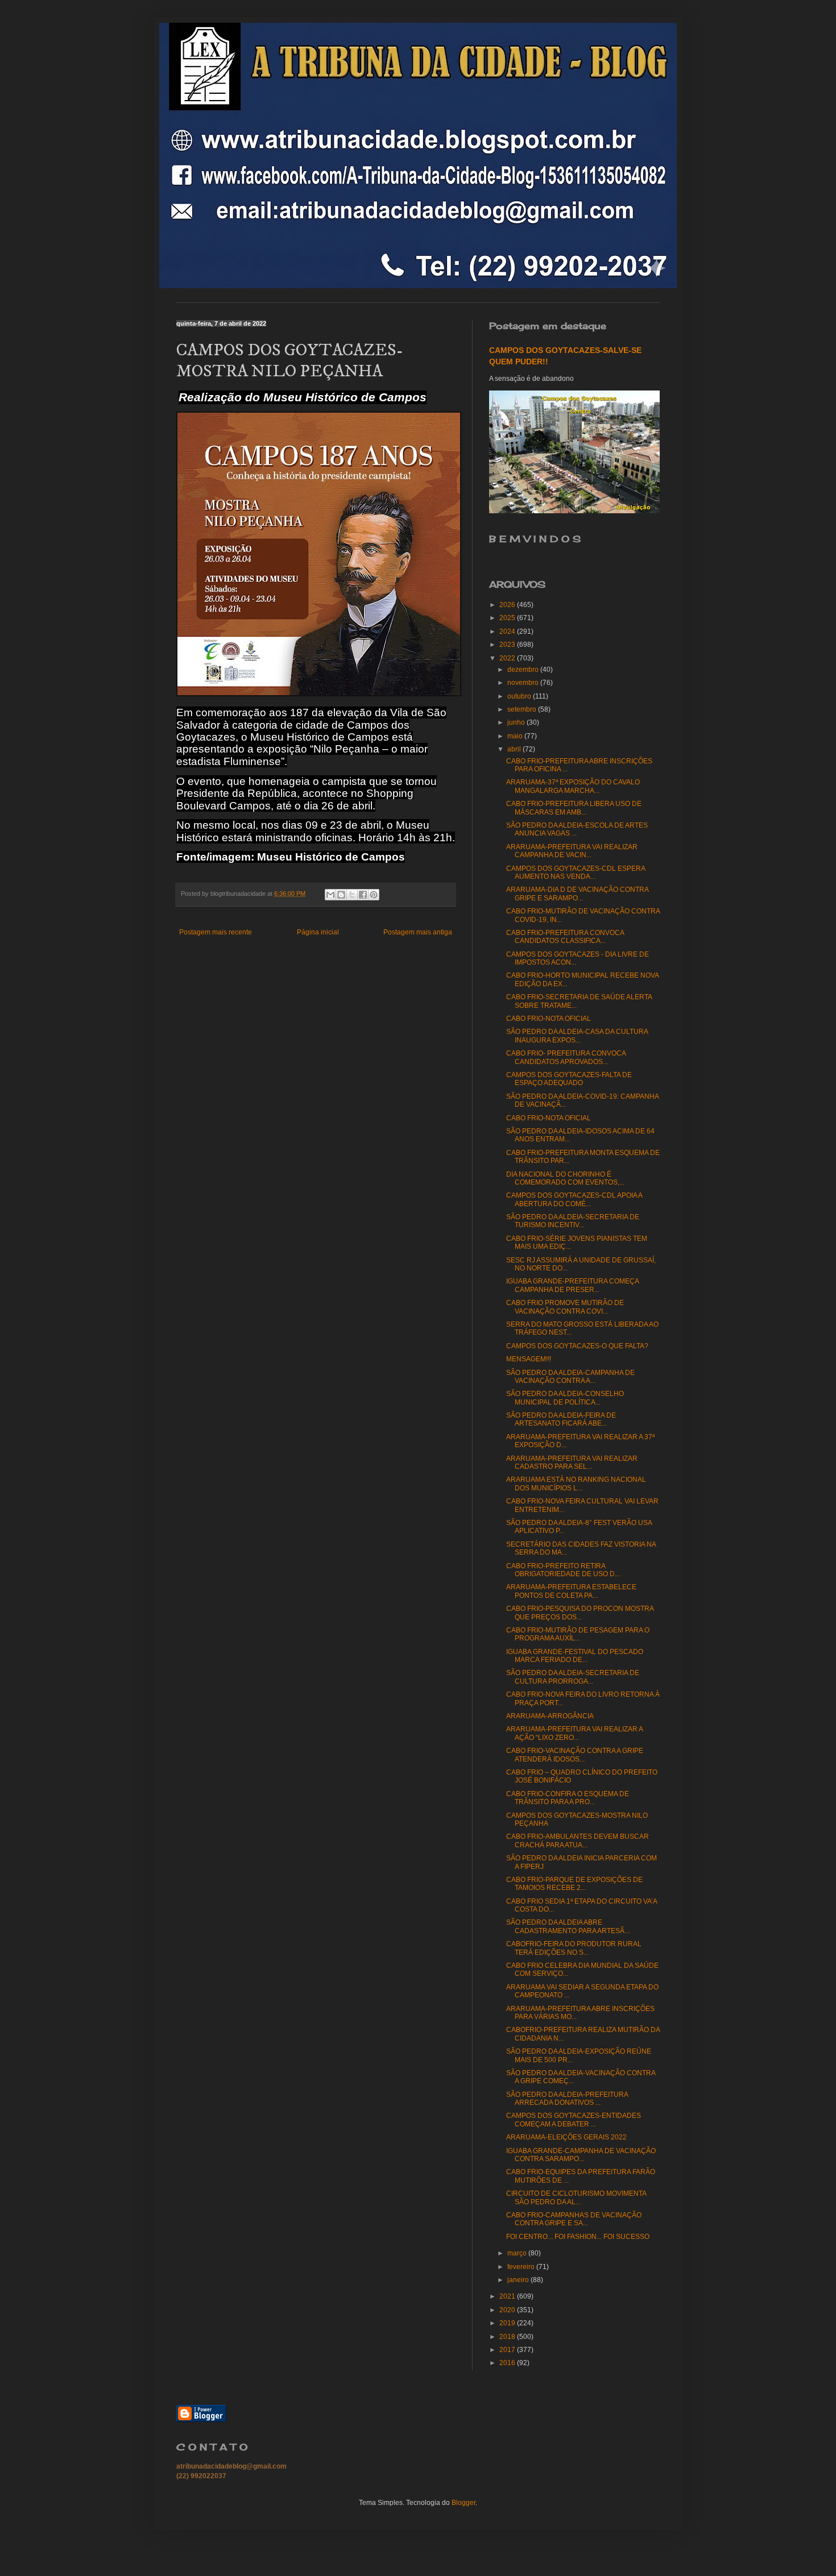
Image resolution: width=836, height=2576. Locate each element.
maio (516, 736)
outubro (520, 696)
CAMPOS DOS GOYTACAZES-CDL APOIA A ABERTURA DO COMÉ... (574, 1199)
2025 (508, 618)
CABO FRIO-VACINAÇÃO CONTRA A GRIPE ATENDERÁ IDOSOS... (575, 1755)
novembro (524, 683)
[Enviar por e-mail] (330, 895)
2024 (508, 631)
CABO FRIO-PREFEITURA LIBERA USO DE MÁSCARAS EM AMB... (574, 808)
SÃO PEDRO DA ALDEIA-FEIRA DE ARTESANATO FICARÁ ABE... (561, 1419)
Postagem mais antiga (418, 932)
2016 (508, 2363)
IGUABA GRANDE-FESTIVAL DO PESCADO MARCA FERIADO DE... (575, 1656)
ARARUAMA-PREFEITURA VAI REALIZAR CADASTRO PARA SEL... (572, 1462)
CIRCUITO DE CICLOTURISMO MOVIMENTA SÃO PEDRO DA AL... (576, 2197)
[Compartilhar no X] (352, 895)
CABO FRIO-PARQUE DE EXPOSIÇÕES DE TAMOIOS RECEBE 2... (574, 1884)
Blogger (463, 2503)
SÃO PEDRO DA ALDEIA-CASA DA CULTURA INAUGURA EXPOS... (577, 1036)
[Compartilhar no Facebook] (363, 895)
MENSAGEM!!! (529, 1359)
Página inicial (318, 932)
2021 (508, 2296)
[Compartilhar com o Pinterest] (374, 895)
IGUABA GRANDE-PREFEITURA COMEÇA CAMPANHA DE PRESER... (572, 1285)
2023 (508, 645)
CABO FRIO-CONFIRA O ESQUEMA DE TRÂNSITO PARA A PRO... (568, 1798)
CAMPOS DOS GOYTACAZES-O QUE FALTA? (577, 1346)
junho (517, 722)
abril (515, 749)
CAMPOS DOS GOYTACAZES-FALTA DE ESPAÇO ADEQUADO (569, 1079)
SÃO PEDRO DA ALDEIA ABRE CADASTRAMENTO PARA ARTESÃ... (568, 1926)
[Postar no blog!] (341, 895)
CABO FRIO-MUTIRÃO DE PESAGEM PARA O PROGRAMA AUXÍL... (578, 1634)
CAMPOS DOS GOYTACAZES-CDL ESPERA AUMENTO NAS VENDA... (576, 872)
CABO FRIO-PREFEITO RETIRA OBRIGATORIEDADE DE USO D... (563, 1570)
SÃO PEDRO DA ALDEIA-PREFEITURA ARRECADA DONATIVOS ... (567, 2099)
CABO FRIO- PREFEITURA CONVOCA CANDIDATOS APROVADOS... (566, 1057)
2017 (508, 2350)
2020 (508, 2310)
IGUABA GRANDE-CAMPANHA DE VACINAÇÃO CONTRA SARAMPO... (581, 2155)
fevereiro (522, 2267)
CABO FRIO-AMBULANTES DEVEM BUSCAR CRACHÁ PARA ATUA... (578, 1840)
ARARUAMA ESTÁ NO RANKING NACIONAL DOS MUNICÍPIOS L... (576, 1484)
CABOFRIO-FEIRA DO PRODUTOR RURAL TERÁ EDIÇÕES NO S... (574, 1948)
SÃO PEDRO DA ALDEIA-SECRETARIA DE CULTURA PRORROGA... (573, 1677)
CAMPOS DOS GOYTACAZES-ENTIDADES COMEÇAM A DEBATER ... (574, 2120)
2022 (508, 658)
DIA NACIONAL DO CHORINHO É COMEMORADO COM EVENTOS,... (565, 1178)
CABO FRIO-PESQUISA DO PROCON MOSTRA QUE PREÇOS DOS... (580, 1613)
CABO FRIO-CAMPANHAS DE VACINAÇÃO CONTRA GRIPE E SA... (574, 2219)
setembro (523, 709)
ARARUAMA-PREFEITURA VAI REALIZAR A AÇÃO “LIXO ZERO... (574, 1733)
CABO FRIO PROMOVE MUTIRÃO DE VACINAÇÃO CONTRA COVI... (565, 1307)
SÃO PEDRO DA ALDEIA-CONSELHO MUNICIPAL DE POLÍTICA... (565, 1398)
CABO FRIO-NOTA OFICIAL (549, 1019)
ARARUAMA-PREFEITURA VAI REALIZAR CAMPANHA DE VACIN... (572, 851)
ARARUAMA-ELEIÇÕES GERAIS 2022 (566, 2137)
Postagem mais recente (216, 932)
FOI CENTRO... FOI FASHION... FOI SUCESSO (578, 2237)
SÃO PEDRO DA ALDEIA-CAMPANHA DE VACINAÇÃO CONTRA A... (570, 1377)
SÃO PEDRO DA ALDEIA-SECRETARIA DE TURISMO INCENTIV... (573, 1221)
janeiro (519, 2280)
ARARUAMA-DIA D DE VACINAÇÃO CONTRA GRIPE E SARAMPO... (577, 894)
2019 (508, 2323)
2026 (508, 605)
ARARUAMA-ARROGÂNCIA (550, 1716)
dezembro (524, 670)
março (518, 2253)
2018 (508, 2337)
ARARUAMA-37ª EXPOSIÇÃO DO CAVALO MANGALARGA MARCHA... (573, 786)
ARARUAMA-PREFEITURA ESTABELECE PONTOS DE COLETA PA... (571, 1591)
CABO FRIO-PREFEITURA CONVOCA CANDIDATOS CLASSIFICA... (565, 937)
